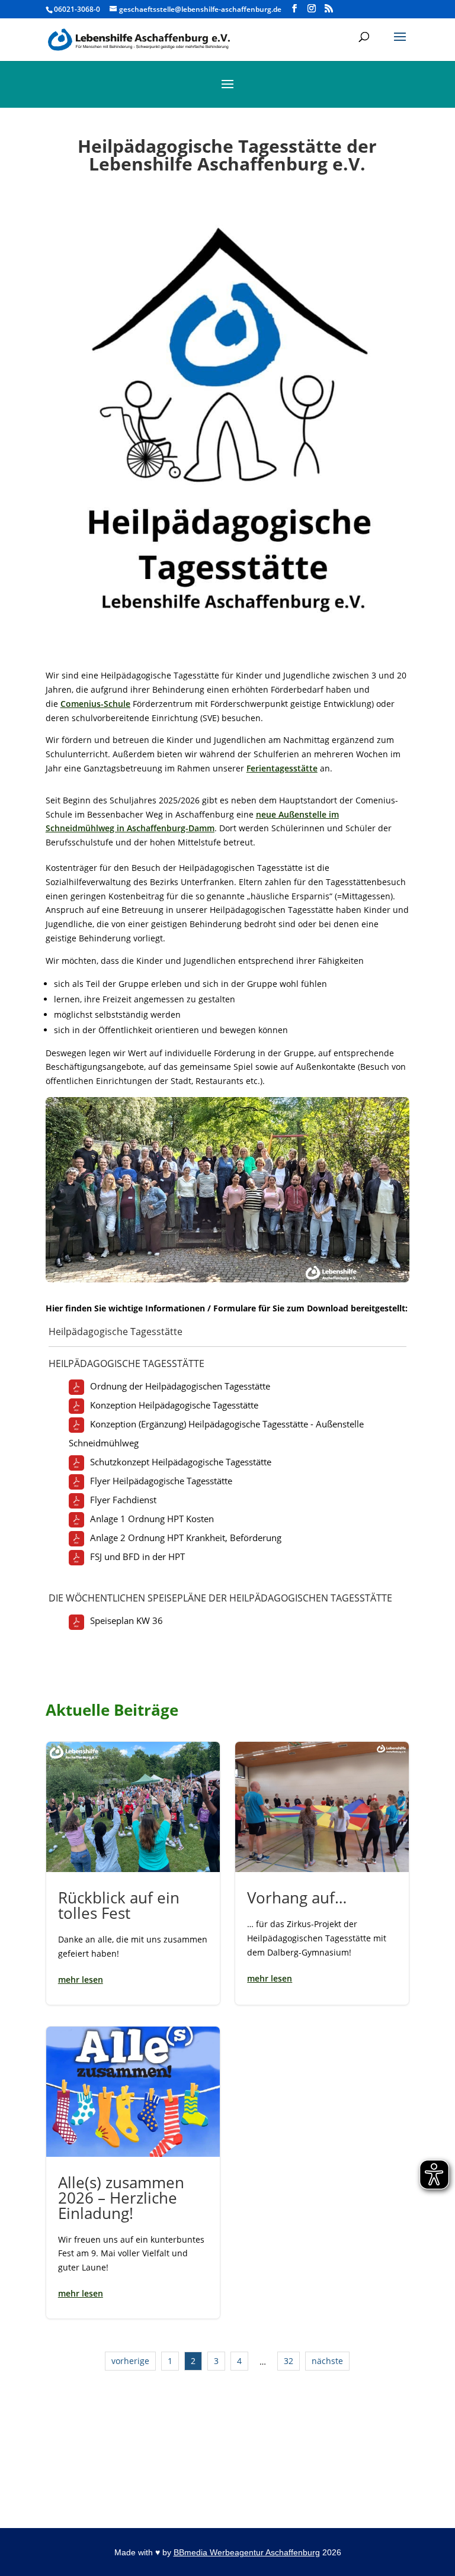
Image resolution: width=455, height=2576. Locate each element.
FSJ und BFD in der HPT (137, 1556)
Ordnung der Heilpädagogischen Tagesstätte (180, 1386)
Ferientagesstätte (282, 768)
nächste (327, 2361)
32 (289, 2361)
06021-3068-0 (77, 9)
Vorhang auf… (322, 1873)
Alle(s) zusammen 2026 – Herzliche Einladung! (133, 2173)
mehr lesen (81, 1980)
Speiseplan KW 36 (126, 1620)
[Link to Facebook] (294, 9)
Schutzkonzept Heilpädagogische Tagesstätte (181, 1462)
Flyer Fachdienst (123, 1500)
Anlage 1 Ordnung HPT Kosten (152, 1519)
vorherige (130, 2361)
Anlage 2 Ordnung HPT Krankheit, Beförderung (186, 1538)
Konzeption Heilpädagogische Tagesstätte (174, 1405)
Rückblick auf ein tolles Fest (133, 1873)
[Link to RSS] (329, 9)
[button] (400, 44)
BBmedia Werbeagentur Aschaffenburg (247, 2552)
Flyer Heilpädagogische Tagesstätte (161, 1481)
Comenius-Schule (95, 704)
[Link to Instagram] (312, 9)
